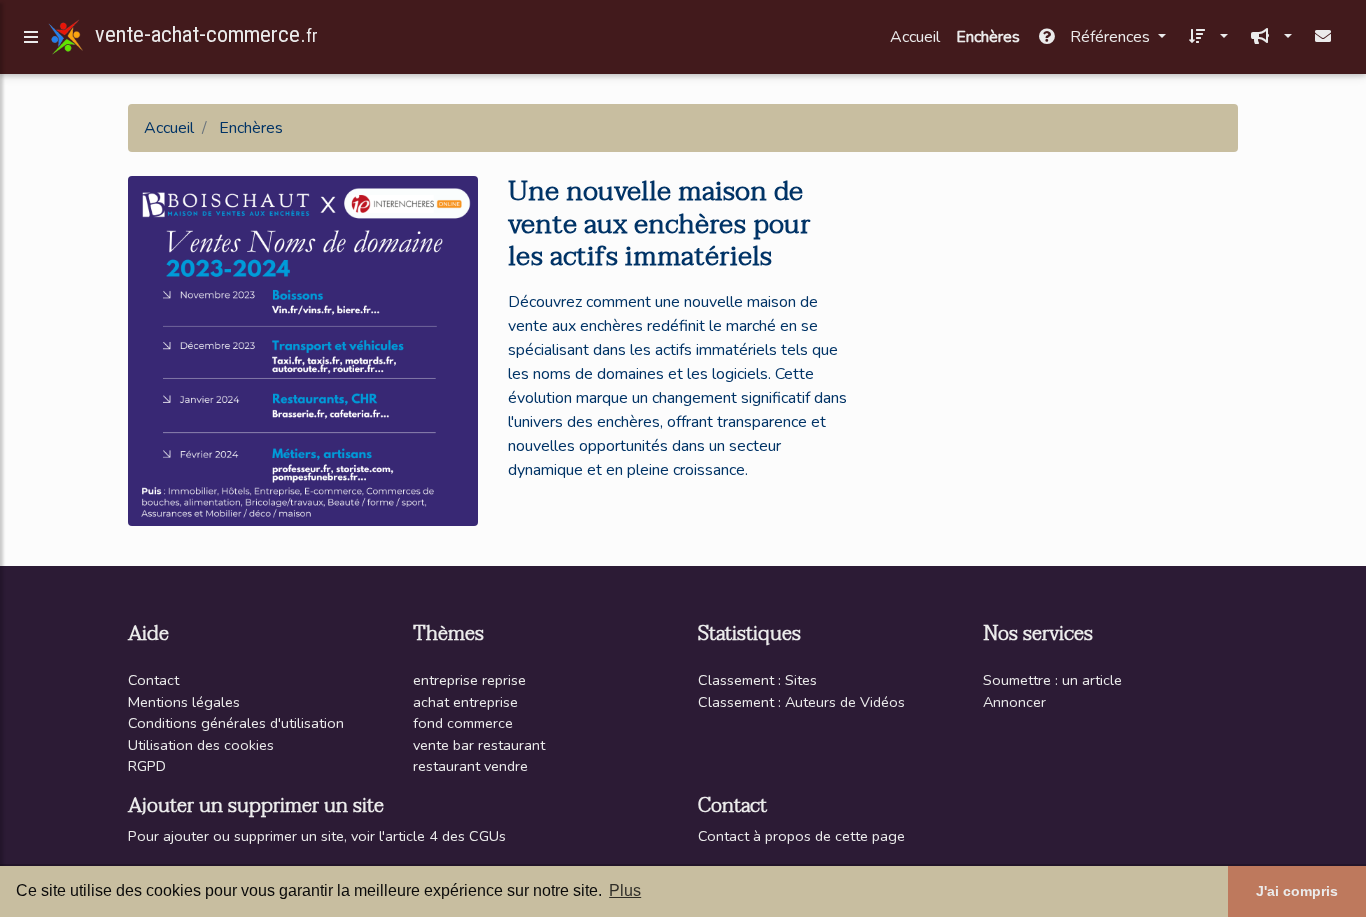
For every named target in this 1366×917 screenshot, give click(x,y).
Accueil (915, 37)
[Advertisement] (1063, 308)
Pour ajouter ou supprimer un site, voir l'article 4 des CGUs (317, 836)
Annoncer (1014, 702)
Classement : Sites (757, 680)
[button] (1205, 37)
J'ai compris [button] (1297, 891)
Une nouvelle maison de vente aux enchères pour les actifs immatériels (659, 224)
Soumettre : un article (1052, 680)
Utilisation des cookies (201, 745)
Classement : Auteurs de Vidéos (801, 702)
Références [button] (1110, 37)
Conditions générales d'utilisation (236, 723)
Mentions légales (184, 702)
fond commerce (463, 723)
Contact (153, 680)
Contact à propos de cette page (801, 836)
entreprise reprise (469, 680)
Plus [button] (625, 890)
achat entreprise (465, 702)
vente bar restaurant (479, 745)
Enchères (988, 37)
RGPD (147, 766)
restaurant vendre (470, 766)
